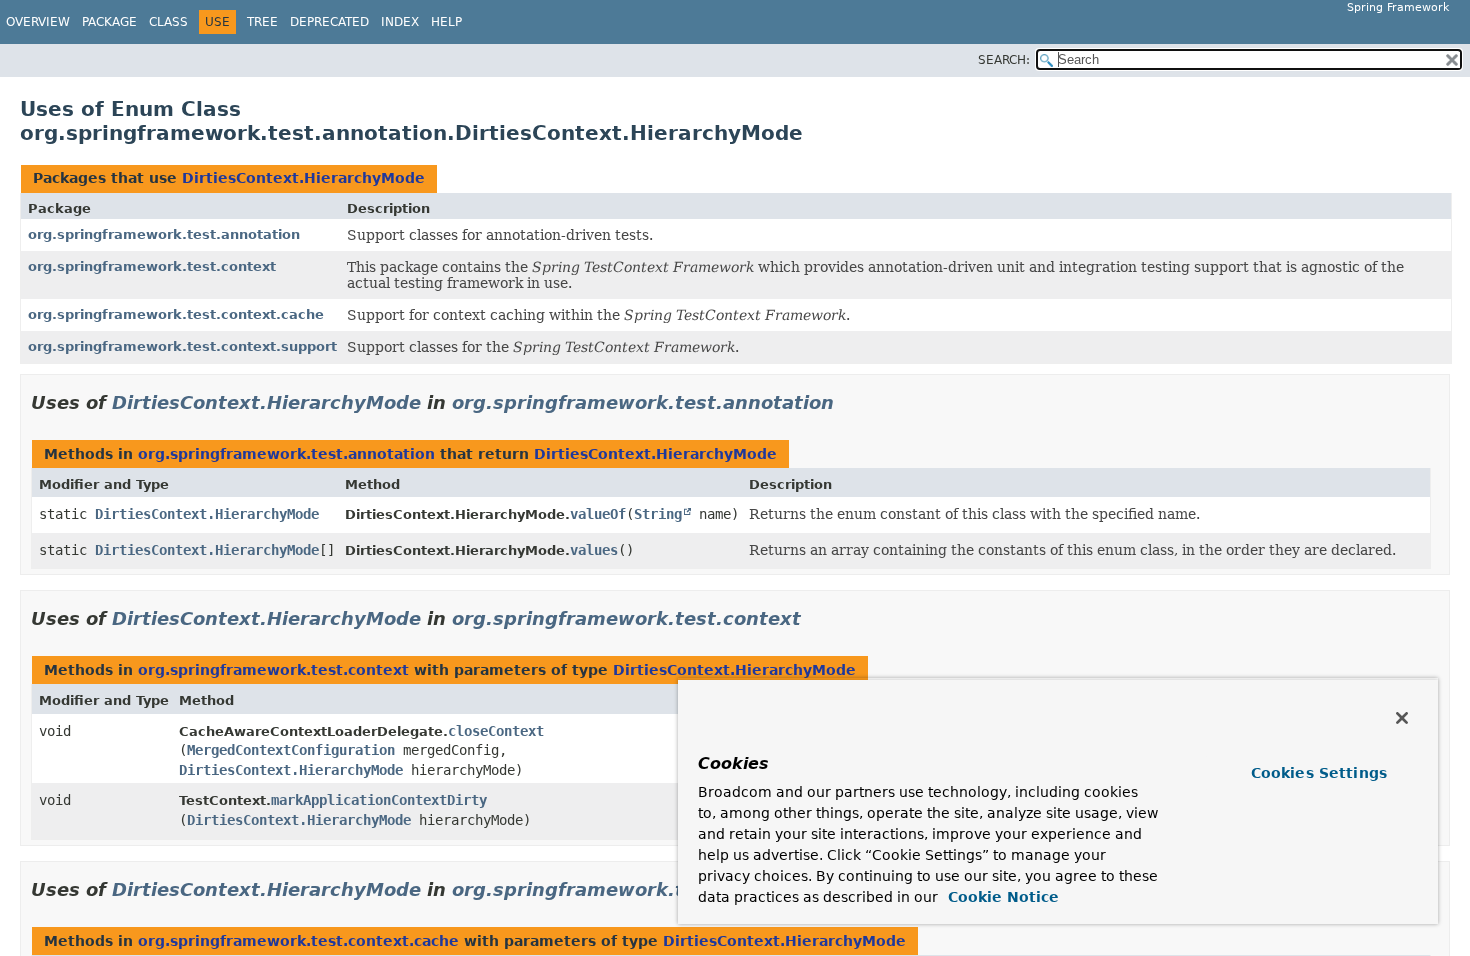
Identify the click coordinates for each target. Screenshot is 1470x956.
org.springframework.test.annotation (164, 234)
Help (446, 22)
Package (109, 22)
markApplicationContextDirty (379, 800)
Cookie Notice (1001, 897)
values (594, 550)
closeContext (496, 731)
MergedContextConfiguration (291, 750)
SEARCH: (1004, 60)
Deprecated (329, 22)
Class (168, 22)
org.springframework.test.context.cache (176, 314)
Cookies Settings (1319, 773)
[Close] (1402, 718)
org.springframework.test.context (152, 266)
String (658, 514)
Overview (38, 22)
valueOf (598, 514)
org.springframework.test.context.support (182, 346)
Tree (262, 22)
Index (400, 22)
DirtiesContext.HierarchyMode (303, 178)
